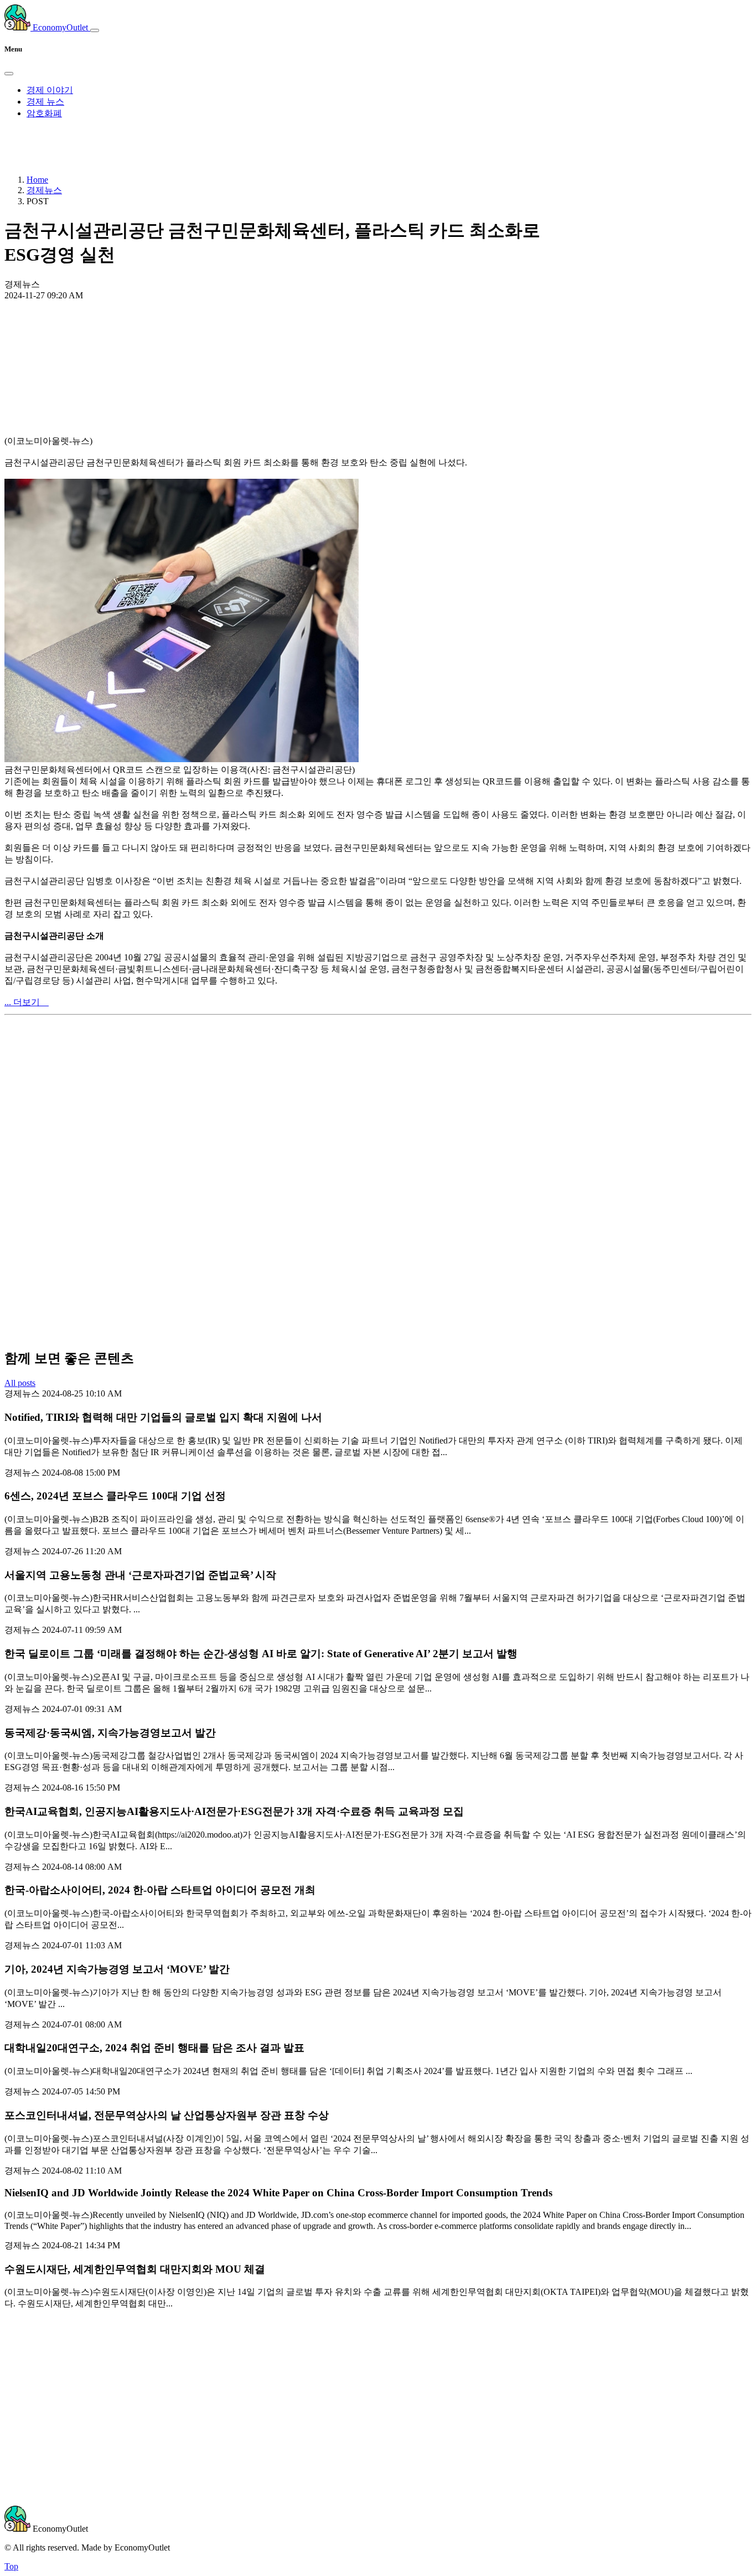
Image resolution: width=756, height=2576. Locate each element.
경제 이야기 (50, 90)
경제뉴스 (44, 190)
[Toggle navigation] (95, 30)
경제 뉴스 (45, 102)
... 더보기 (27, 1002)
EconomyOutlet (60, 27)
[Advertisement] (378, 342)
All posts (20, 1383)
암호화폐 (44, 113)
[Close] (9, 74)
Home (37, 180)
